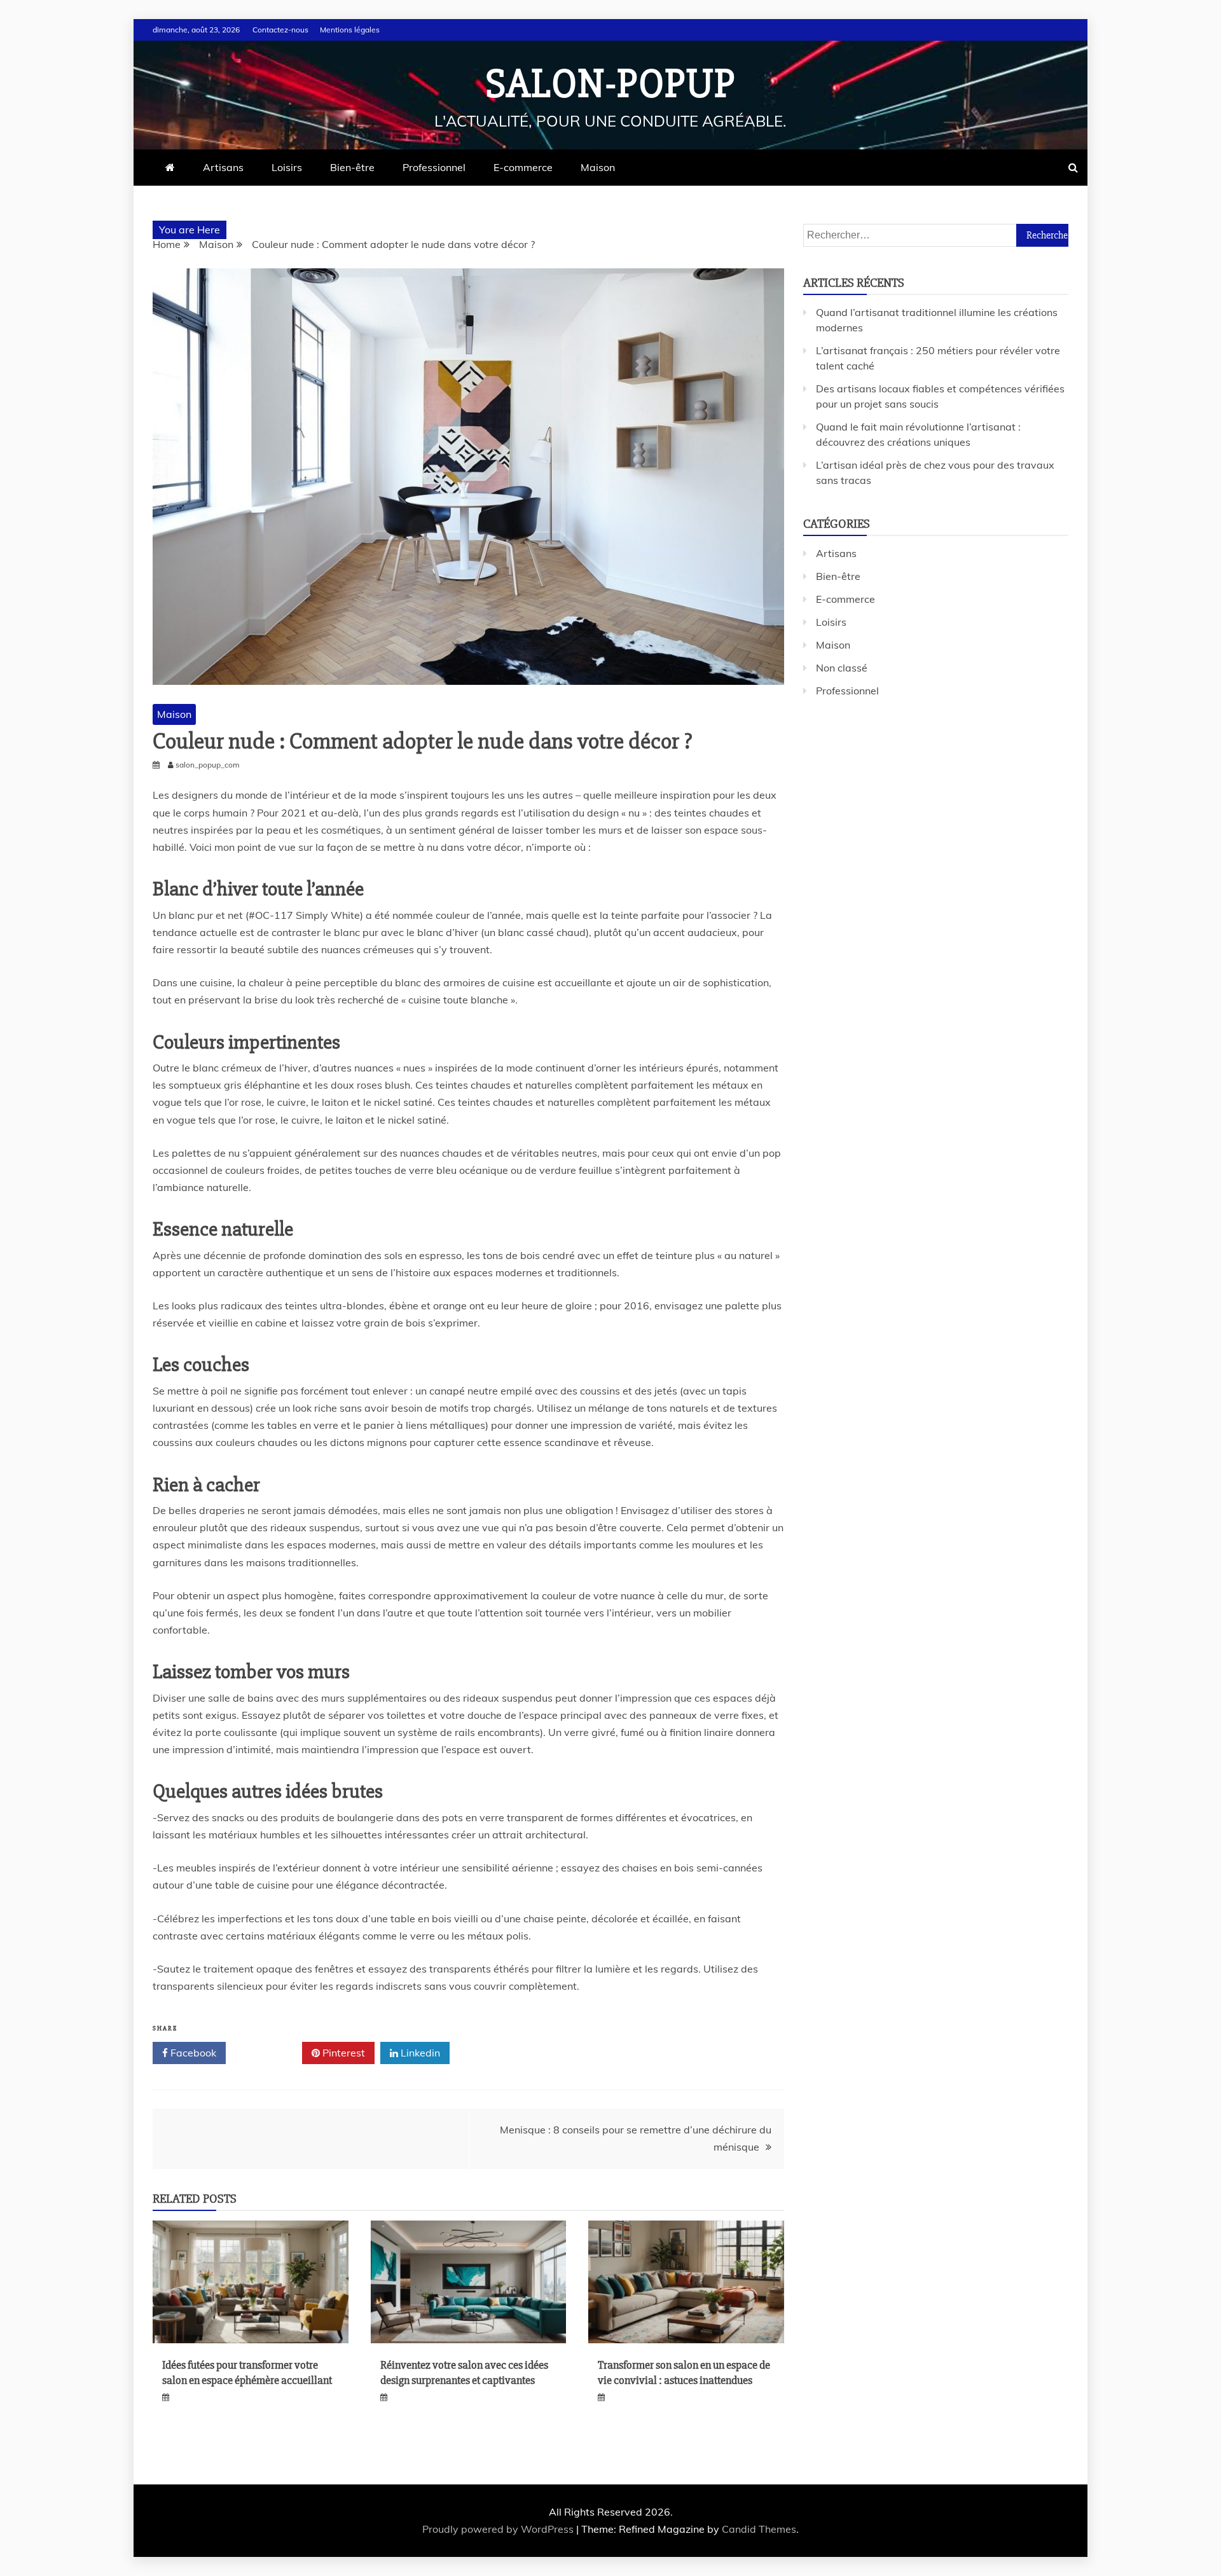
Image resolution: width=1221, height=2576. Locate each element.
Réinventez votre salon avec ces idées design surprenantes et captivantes (464, 2372)
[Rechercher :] (936, 235)
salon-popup (611, 84)
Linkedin (419, 2053)
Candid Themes (759, 2529)
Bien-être (352, 167)
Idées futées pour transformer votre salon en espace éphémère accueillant (247, 2372)
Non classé (842, 668)
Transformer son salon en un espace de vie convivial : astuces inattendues (684, 2372)
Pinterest (342, 2053)
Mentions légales (350, 30)
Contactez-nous (280, 30)
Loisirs (287, 167)
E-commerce (523, 167)
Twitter (268, 2053)
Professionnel (434, 167)
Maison (598, 167)
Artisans (223, 167)
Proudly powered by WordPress (499, 2529)
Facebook (192, 2053)
